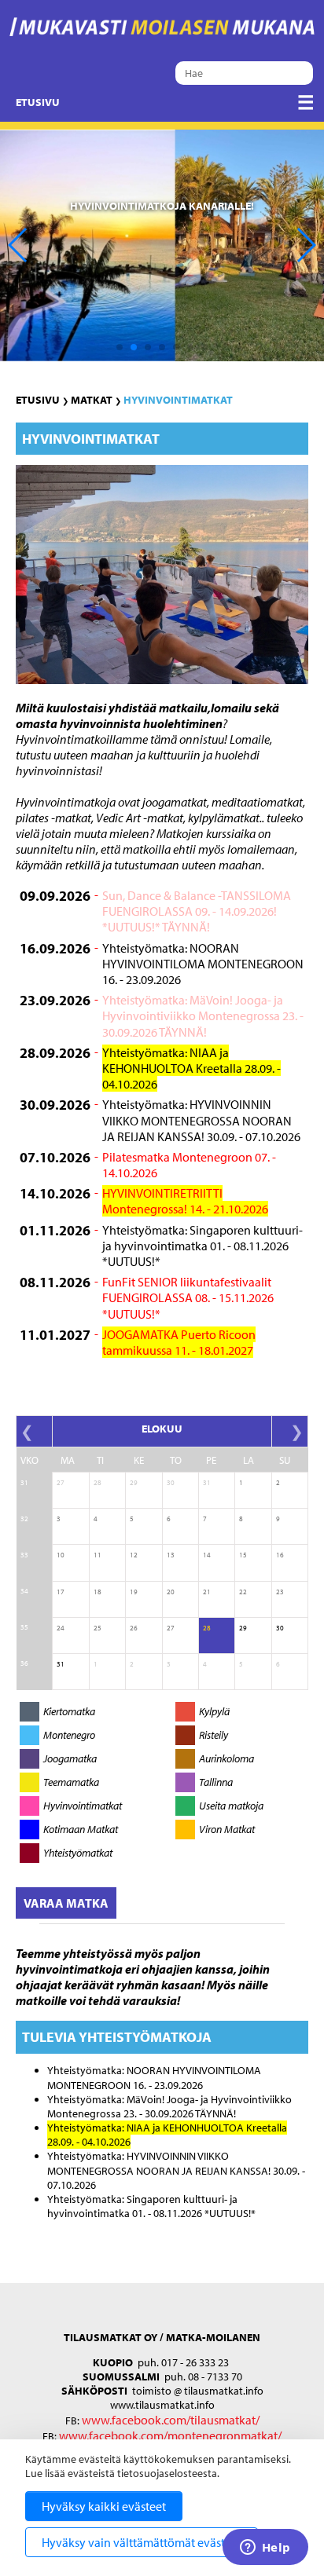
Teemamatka (71, 1782)
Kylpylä (214, 1711)
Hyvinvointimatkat (178, 400)
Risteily (214, 1735)
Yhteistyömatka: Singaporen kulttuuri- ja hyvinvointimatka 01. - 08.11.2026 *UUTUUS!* (202, 1246)
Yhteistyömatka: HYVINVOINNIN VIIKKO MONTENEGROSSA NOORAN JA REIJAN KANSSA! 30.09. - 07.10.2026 (201, 1120)
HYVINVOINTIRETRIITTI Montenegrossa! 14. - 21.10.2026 (185, 1201)
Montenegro (69, 1735)
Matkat (92, 400)
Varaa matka (66, 1903)
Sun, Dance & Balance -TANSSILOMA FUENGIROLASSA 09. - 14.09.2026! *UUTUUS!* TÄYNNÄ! (197, 911)
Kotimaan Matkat (81, 1829)
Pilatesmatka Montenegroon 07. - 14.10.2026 (189, 1165)
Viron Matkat (227, 1829)
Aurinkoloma (226, 1758)
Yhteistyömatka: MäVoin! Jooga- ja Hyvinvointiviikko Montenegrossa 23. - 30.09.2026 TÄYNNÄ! (203, 1015)
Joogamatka (70, 1758)
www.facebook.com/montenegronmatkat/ (169, 2435)
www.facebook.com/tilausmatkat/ (171, 2420)
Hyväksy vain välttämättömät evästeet (142, 2542)
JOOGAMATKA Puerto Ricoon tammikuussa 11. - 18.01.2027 (179, 1342)
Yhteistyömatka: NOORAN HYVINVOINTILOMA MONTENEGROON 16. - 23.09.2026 (203, 964)
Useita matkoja (231, 1806)
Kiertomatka (69, 1711)
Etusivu (38, 102)
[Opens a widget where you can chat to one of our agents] (265, 2549)
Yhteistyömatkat (78, 1853)
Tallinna (216, 1782)
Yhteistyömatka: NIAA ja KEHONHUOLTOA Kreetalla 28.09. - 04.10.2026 (191, 1068)
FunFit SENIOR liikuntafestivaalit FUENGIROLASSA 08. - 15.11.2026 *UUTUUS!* (188, 1297)
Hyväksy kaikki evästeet (104, 2506)
